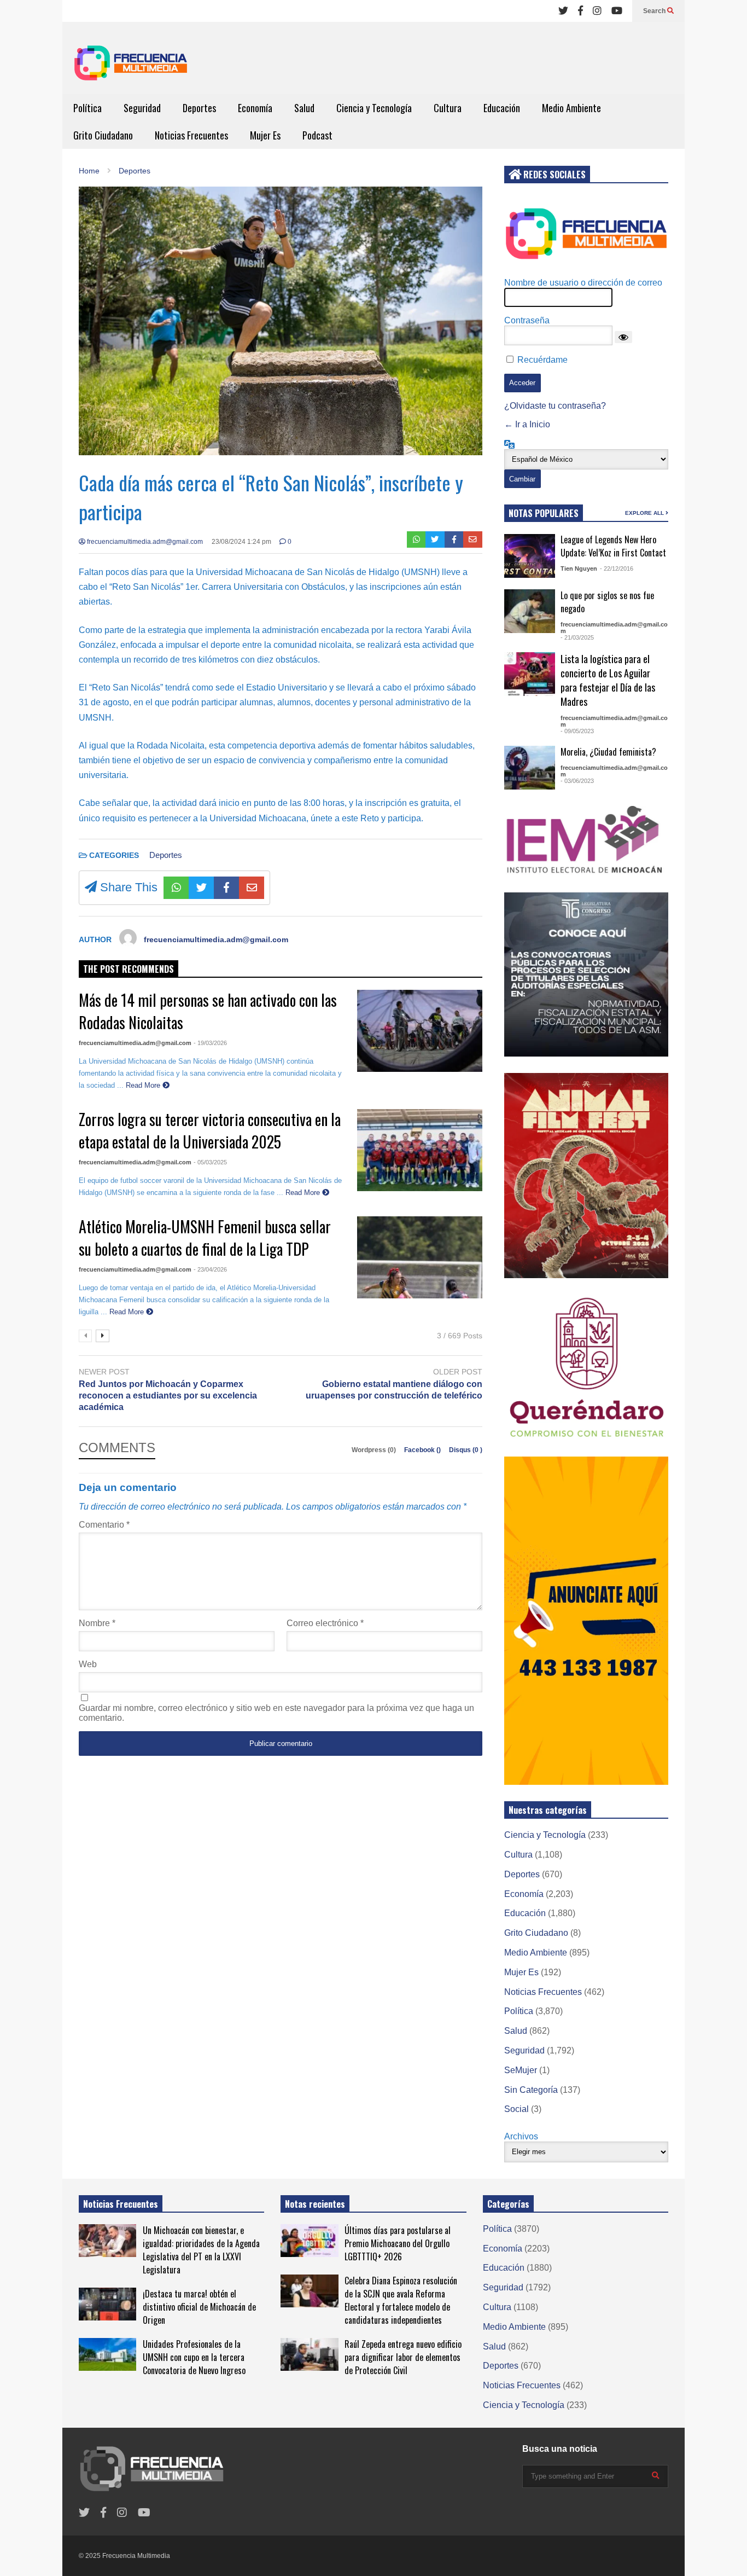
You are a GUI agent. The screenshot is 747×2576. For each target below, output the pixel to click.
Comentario (104, 1525)
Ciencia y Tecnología (374, 108)
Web (88, 1664)
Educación (502, 108)
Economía (255, 108)
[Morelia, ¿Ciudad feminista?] (530, 768)
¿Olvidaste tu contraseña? (555, 406)
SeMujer (521, 2070)
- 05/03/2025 (210, 1162)
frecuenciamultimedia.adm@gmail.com (144, 542)
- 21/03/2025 (577, 637)
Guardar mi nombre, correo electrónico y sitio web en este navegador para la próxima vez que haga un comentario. (276, 1713)
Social (517, 2109)
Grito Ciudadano (103, 135)
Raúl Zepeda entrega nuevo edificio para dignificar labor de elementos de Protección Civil (403, 2357)
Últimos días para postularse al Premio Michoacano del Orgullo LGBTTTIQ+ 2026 (398, 2243)
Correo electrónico (325, 1623)
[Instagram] (597, 11)
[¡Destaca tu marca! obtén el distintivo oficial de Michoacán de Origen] (107, 2304)
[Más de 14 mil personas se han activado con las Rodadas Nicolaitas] (420, 1031)
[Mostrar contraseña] (623, 337)
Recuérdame (542, 360)
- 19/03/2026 (210, 1043)
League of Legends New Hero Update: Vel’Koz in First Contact (613, 546)
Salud (304, 108)
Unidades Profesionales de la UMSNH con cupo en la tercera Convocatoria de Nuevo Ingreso (194, 2357)
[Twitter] (563, 11)
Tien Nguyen (579, 568)
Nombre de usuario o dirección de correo (583, 283)
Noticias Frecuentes (191, 135)
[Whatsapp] (416, 539)
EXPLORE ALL (645, 513)
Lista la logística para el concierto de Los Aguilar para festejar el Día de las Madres (608, 680)
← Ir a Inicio (527, 424)
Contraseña (527, 320)
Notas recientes (315, 2204)
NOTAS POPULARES (544, 513)
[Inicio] (131, 66)
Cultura (448, 108)
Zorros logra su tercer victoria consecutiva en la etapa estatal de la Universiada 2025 (210, 1130)
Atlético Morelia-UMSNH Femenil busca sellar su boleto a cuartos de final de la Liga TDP (205, 1238)
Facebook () (423, 1450)
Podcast (317, 135)
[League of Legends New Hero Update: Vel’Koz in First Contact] (530, 556)
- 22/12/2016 (617, 568)
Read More (144, 1085)
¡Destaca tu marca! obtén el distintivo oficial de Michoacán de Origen (199, 2307)
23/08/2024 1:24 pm (241, 542)
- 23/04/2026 (210, 1269)
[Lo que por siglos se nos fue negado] (530, 611)
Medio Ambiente (571, 108)
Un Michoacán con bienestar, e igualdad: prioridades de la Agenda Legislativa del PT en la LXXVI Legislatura (201, 2250)
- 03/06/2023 (577, 781)
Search (655, 11)
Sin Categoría (531, 2090)
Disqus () (466, 1450)
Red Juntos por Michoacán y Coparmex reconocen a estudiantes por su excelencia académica (168, 1396)
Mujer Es (265, 135)
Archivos (521, 2136)
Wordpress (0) (375, 1450)
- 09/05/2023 (577, 731)
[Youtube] (617, 11)
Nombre (97, 1623)
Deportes (199, 108)
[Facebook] (580, 11)
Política (87, 108)
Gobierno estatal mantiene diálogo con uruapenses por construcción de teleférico (394, 1390)
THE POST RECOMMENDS (129, 969)
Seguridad (142, 108)
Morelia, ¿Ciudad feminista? (608, 752)
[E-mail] (473, 539)
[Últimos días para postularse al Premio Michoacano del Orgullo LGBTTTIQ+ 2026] (309, 2241)
